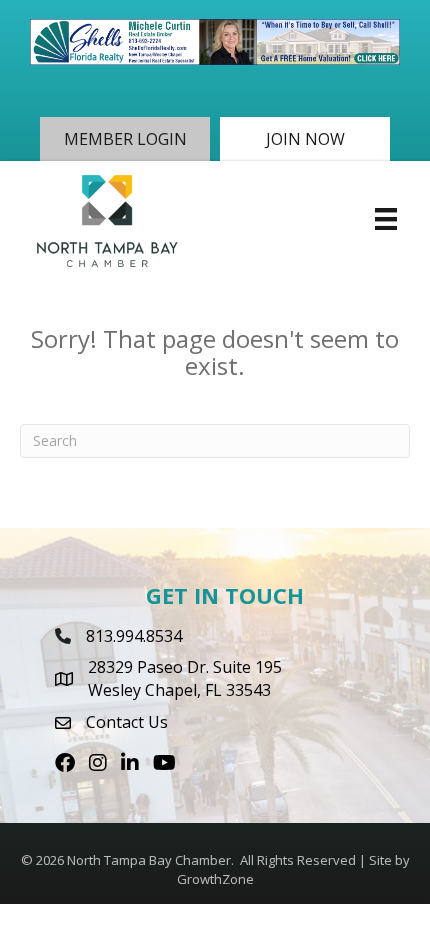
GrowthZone (215, 879)
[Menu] (386, 219)
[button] (125, 139)
